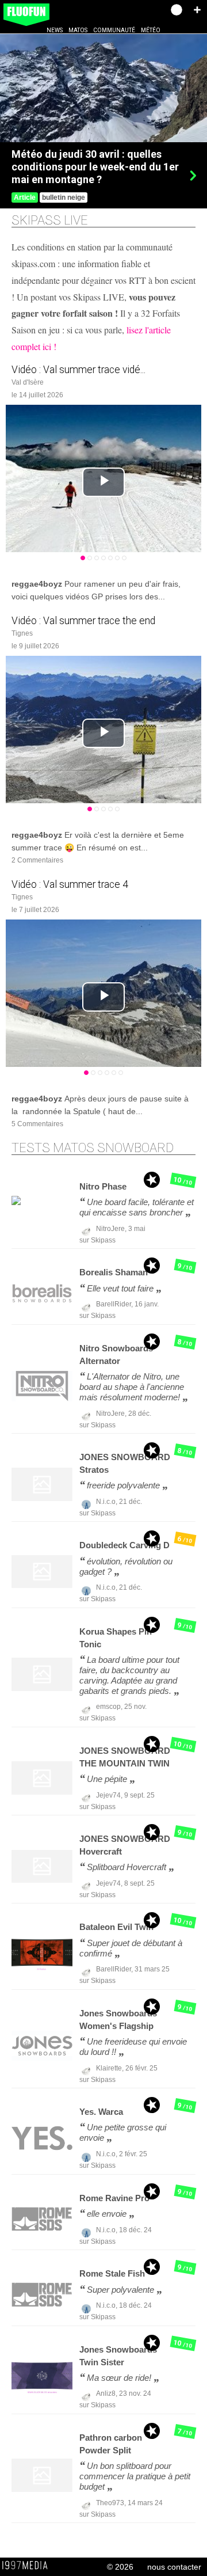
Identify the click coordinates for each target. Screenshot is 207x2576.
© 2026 (120, 2567)
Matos (78, 30)
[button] (197, 10)
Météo (151, 30)
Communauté (114, 30)
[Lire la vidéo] (103, 482)
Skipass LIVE (50, 220)
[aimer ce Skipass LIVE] (190, 571)
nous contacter (174, 2567)
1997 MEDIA (28, 2566)
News (55, 30)
